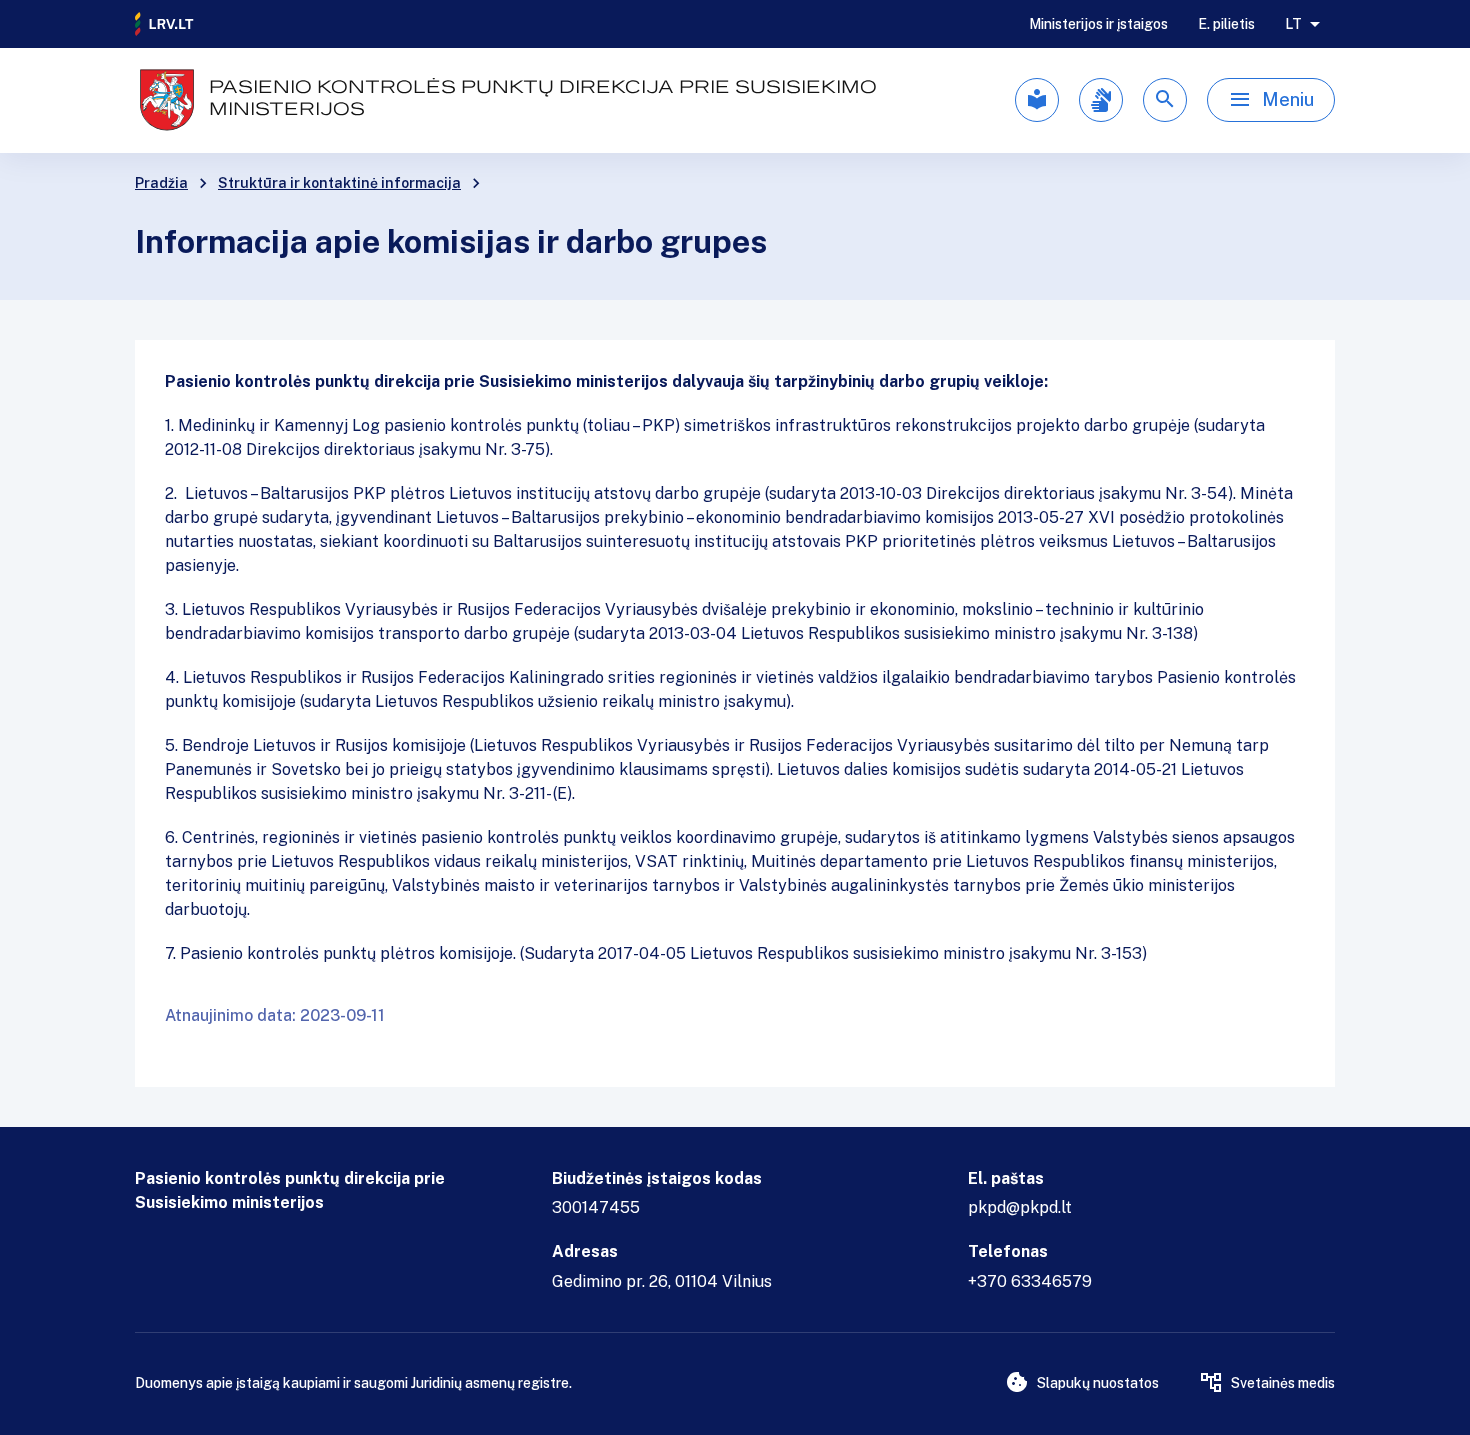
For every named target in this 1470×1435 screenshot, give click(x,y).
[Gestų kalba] (1101, 100)
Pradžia (161, 183)
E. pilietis (1226, 24)
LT (1293, 24)
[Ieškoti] (1165, 100)
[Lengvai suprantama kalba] (1037, 100)
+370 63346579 (1030, 1281)
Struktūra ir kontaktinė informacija (339, 183)
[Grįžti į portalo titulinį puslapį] (165, 24)
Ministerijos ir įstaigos (1098, 24)
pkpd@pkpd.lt (1020, 1207)
